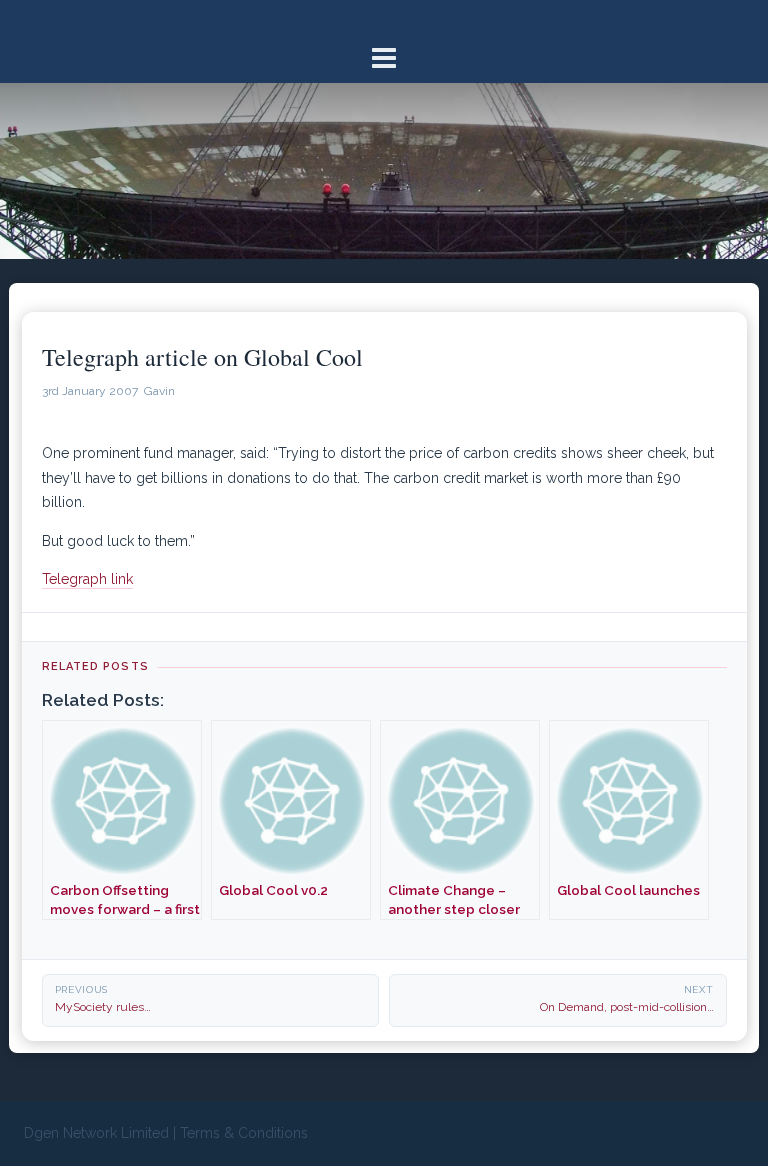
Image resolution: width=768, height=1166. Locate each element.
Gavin (159, 391)
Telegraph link (87, 579)
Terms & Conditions (244, 1133)
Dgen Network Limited (96, 1133)
